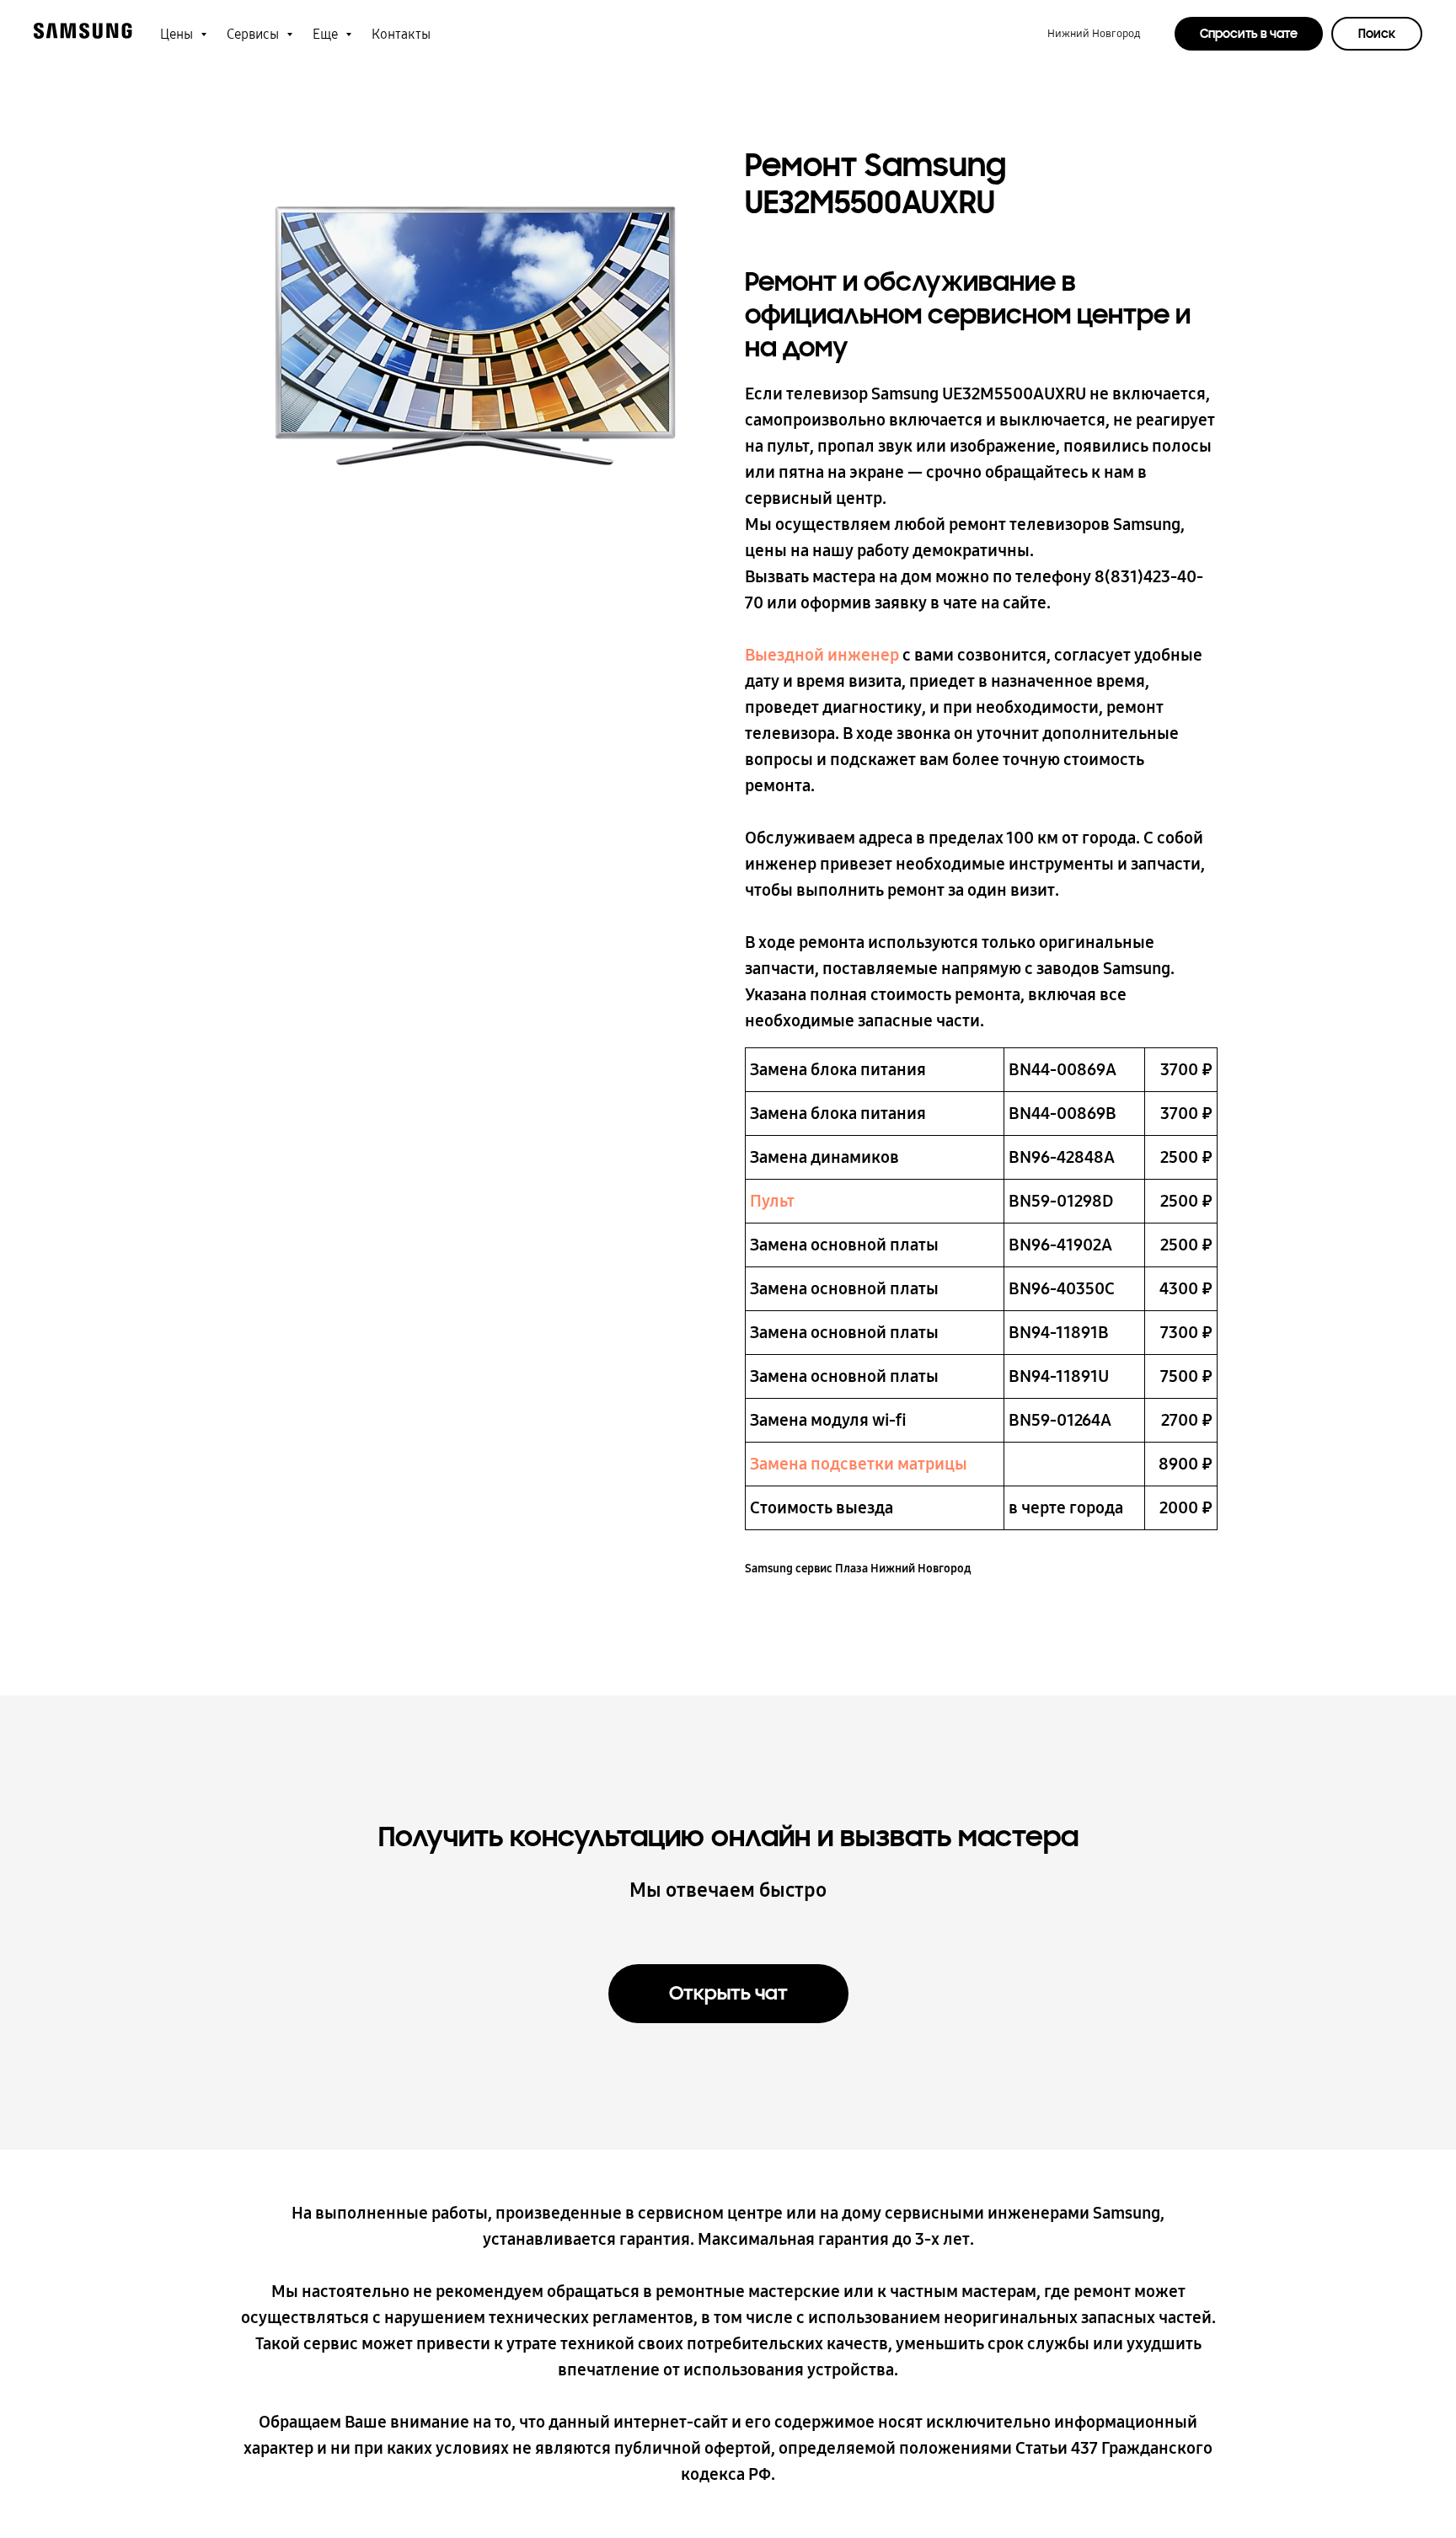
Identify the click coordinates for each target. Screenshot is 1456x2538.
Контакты (401, 34)
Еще (327, 34)
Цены (178, 34)
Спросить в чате (1249, 34)
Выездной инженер (822, 655)
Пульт (772, 1201)
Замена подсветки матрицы (859, 1464)
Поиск (1377, 34)
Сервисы (254, 34)
